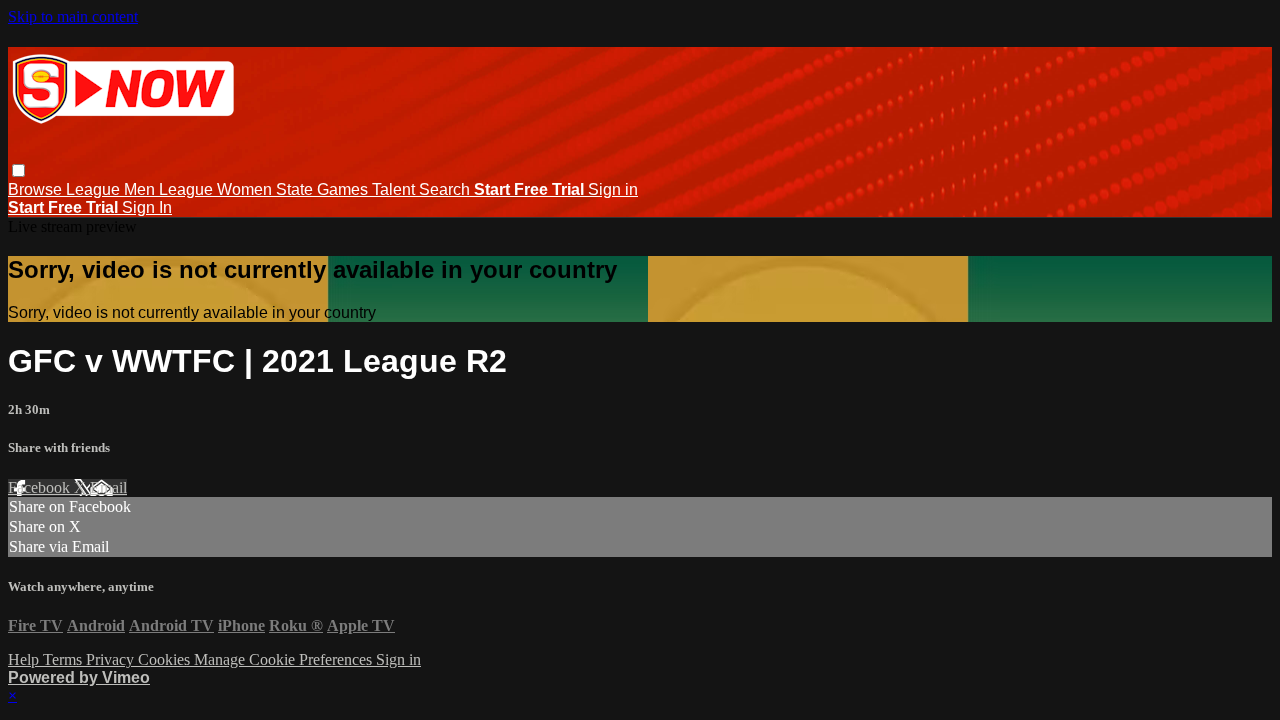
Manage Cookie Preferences (285, 659)
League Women (217, 189)
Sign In (147, 207)
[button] (18, 170)
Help (25, 659)
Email (108, 487)
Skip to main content (73, 16)
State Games (324, 189)
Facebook (41, 487)
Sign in (613, 189)
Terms (64, 659)
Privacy (112, 659)
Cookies (166, 659)
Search (446, 189)
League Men (112, 189)
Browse (37, 189)
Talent (395, 189)
